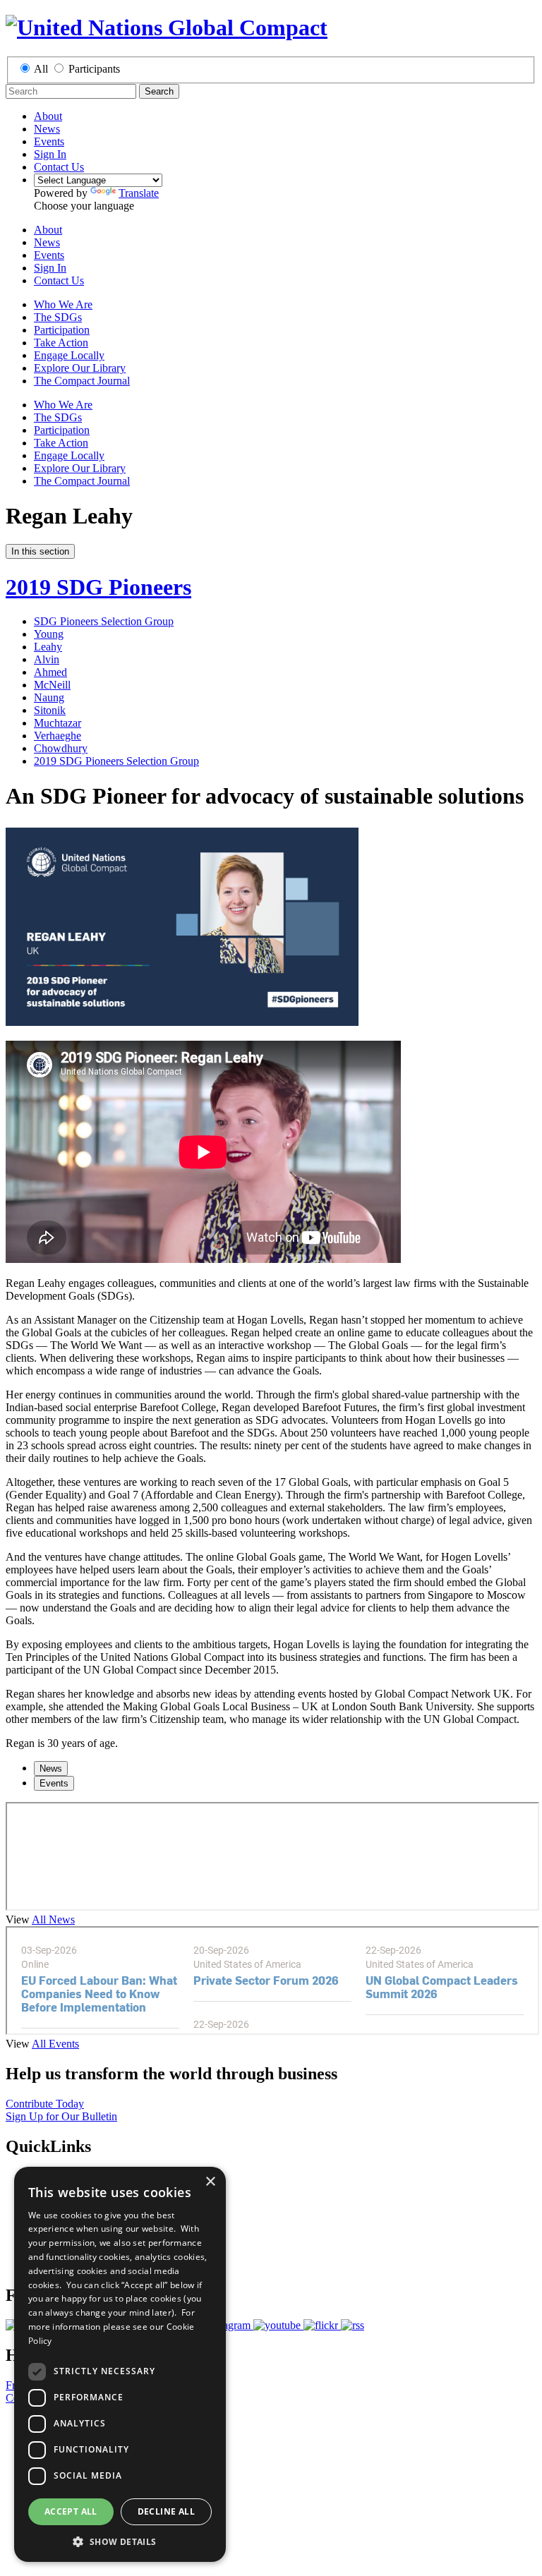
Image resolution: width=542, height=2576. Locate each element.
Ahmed (50, 672)
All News (53, 1919)
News (47, 129)
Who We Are (63, 304)
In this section (40, 551)
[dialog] (120, 2364)
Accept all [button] (71, 2511)
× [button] (210, 2182)
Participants (94, 69)
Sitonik (50, 710)
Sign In (50, 154)
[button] (120, 2541)
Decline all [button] (166, 2511)
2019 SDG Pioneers (98, 587)
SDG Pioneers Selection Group (104, 621)
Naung (49, 697)
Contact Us (59, 167)
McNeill (52, 685)
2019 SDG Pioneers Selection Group (116, 761)
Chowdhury (61, 748)
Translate (139, 193)
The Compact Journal (82, 381)
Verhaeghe (58, 736)
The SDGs (58, 317)
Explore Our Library (80, 368)
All (41, 69)
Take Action (61, 343)
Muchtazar (58, 723)
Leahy (48, 647)
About (48, 116)
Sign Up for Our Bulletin (61, 2116)
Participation (62, 330)
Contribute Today (45, 2104)
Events (49, 141)
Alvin (47, 659)
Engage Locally (69, 355)
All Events (55, 2044)
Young (49, 634)
